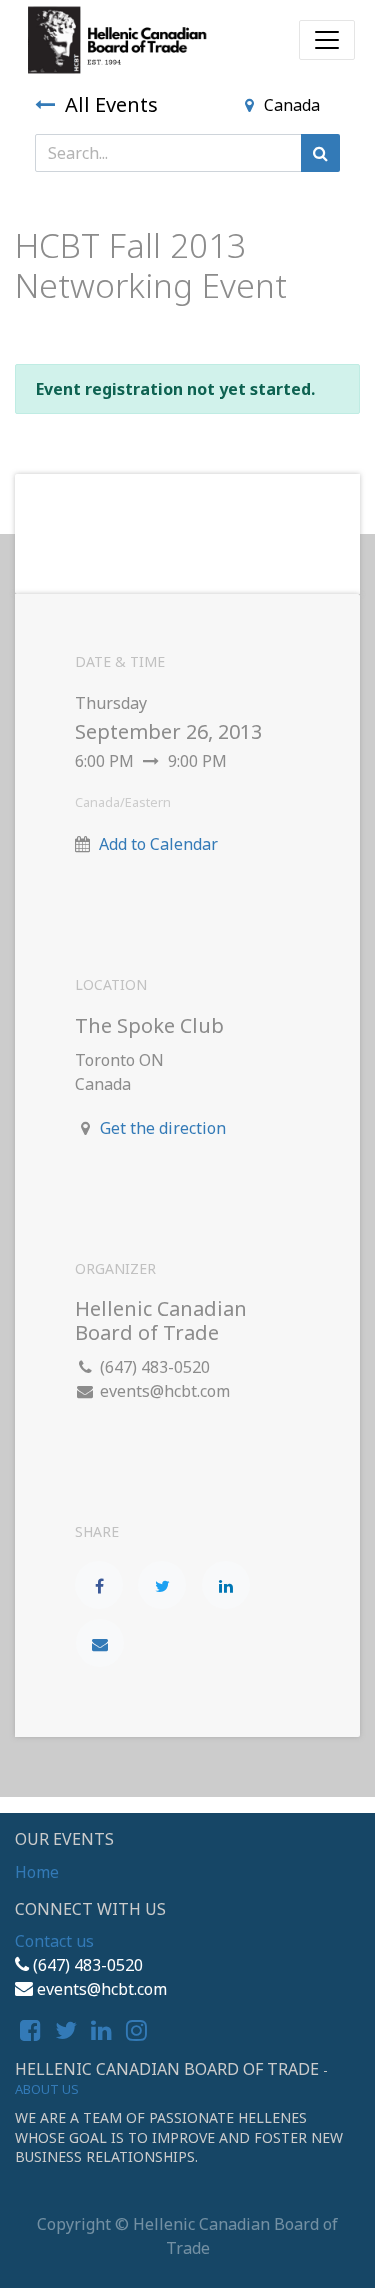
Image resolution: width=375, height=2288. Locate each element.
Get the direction (163, 1128)
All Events (111, 104)
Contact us (54, 1941)
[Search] (320, 153)
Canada (292, 105)
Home (37, 1872)
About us (47, 2089)
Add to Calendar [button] (158, 844)
